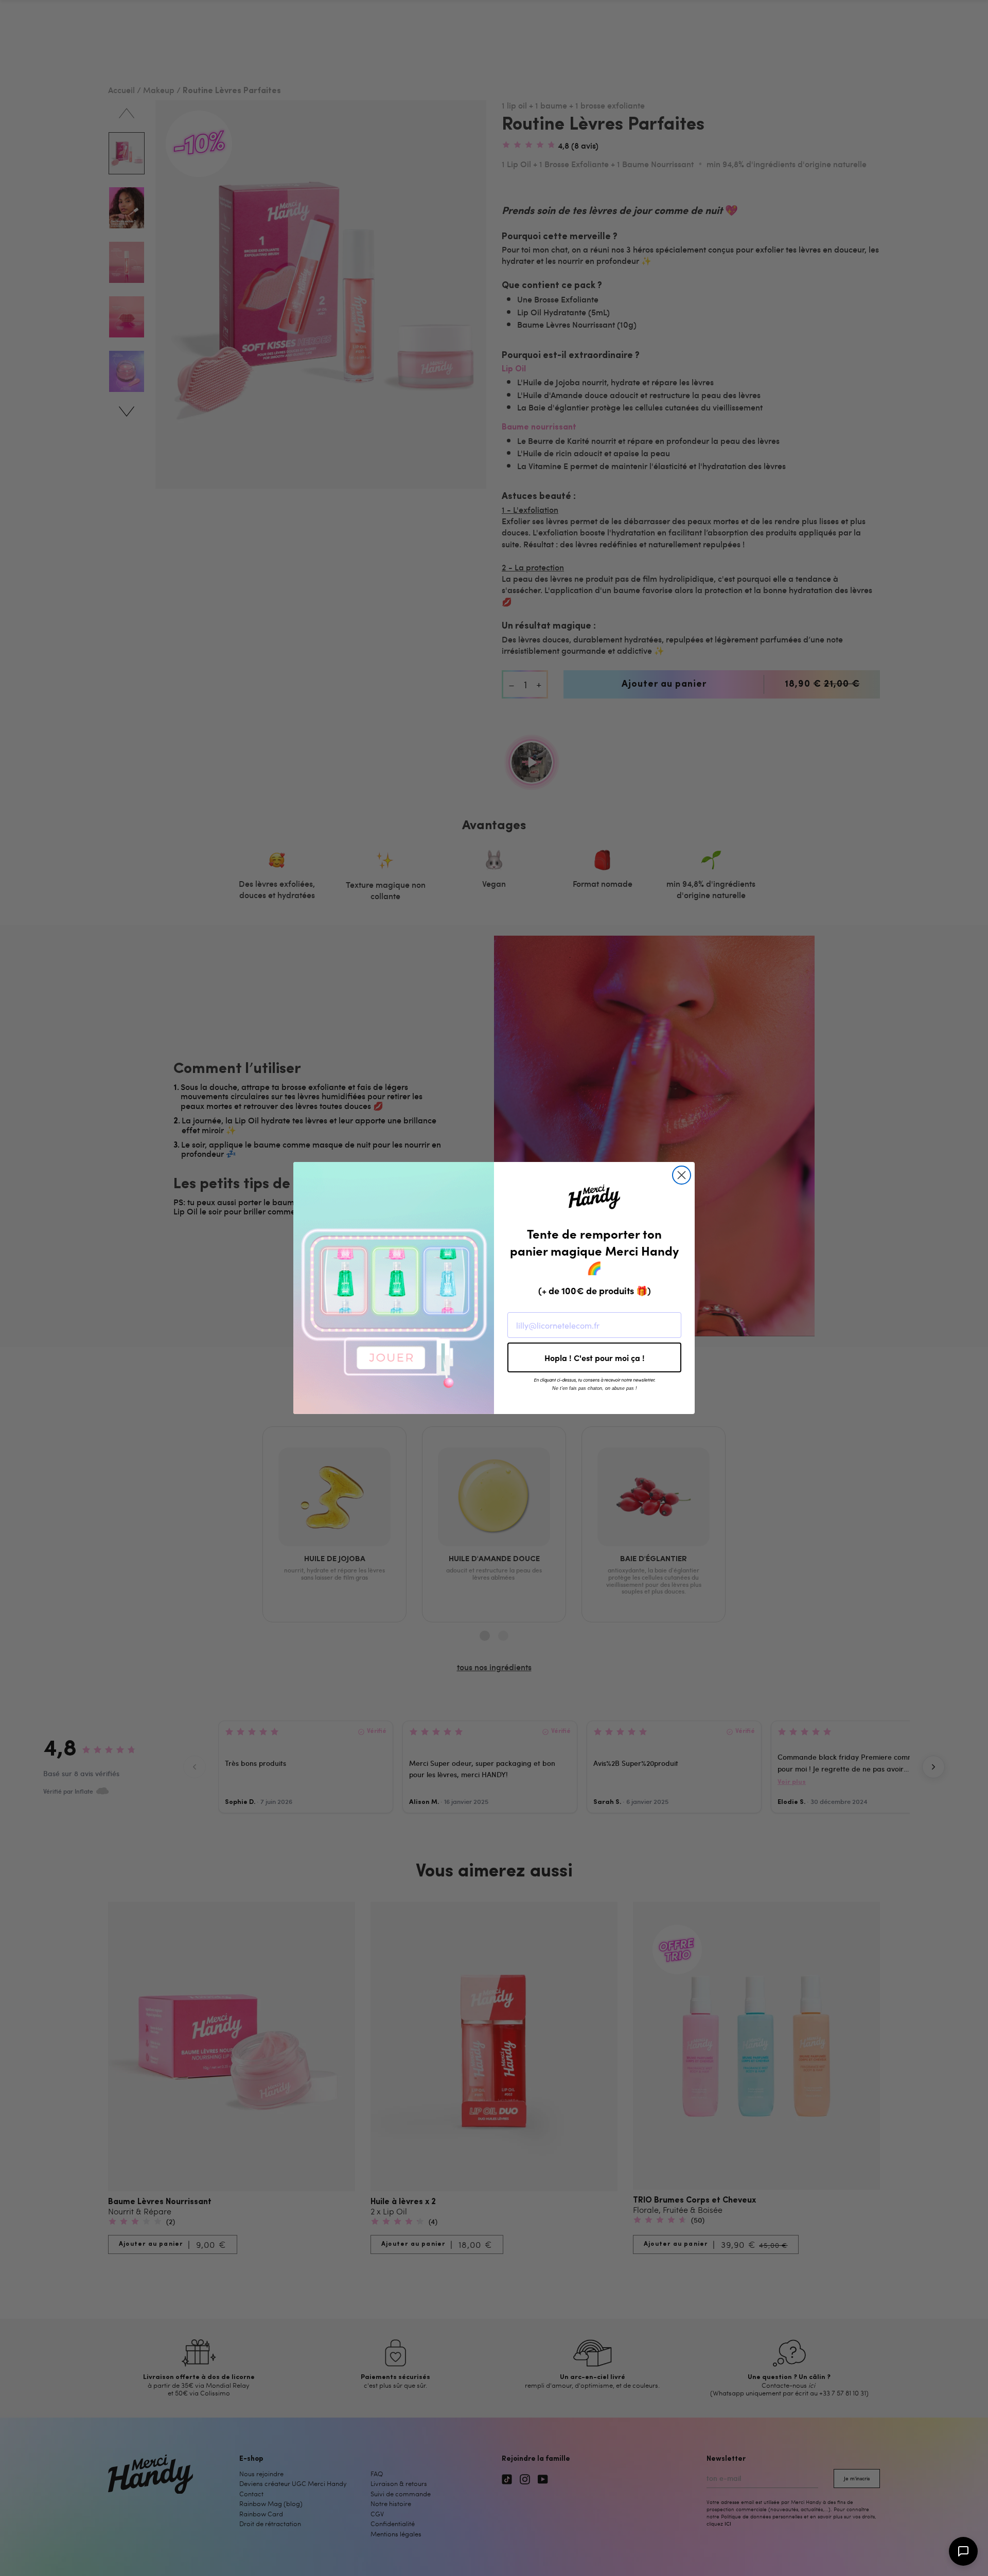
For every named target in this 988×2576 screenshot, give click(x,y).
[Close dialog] (682, 1175)
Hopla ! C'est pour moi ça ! (595, 1357)
